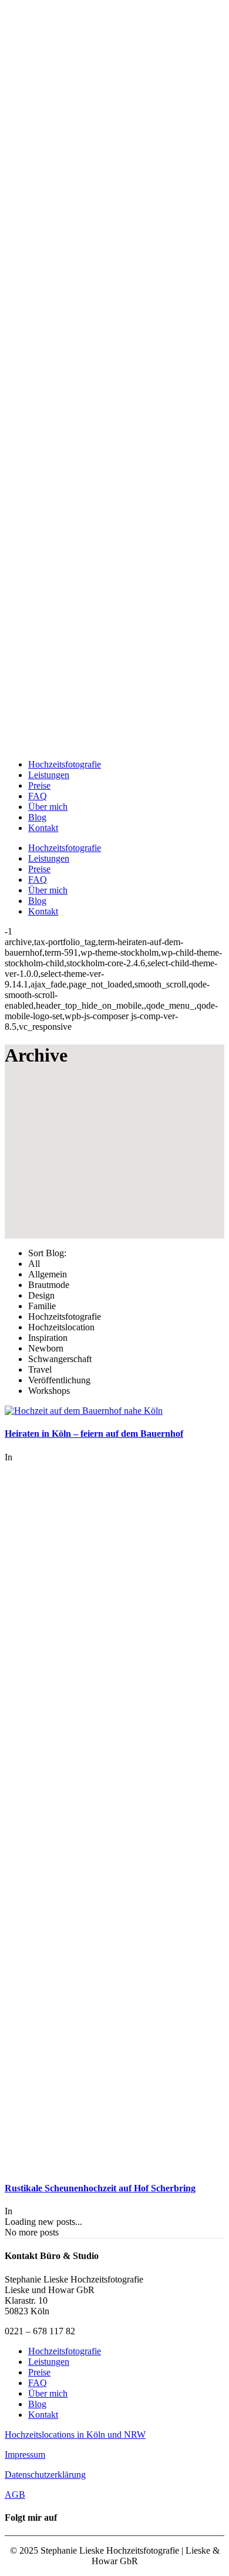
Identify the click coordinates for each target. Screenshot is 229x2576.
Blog (37, 2404)
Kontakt (43, 2415)
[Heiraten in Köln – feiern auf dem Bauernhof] (84, 1411)
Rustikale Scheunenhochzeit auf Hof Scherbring (100, 2188)
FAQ (38, 2383)
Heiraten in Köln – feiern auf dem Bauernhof (94, 1434)
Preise (39, 2372)
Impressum (25, 2455)
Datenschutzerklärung (45, 2475)
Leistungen (49, 2362)
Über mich (48, 2393)
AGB (15, 2495)
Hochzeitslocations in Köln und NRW (75, 2435)
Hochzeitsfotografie (65, 2351)
